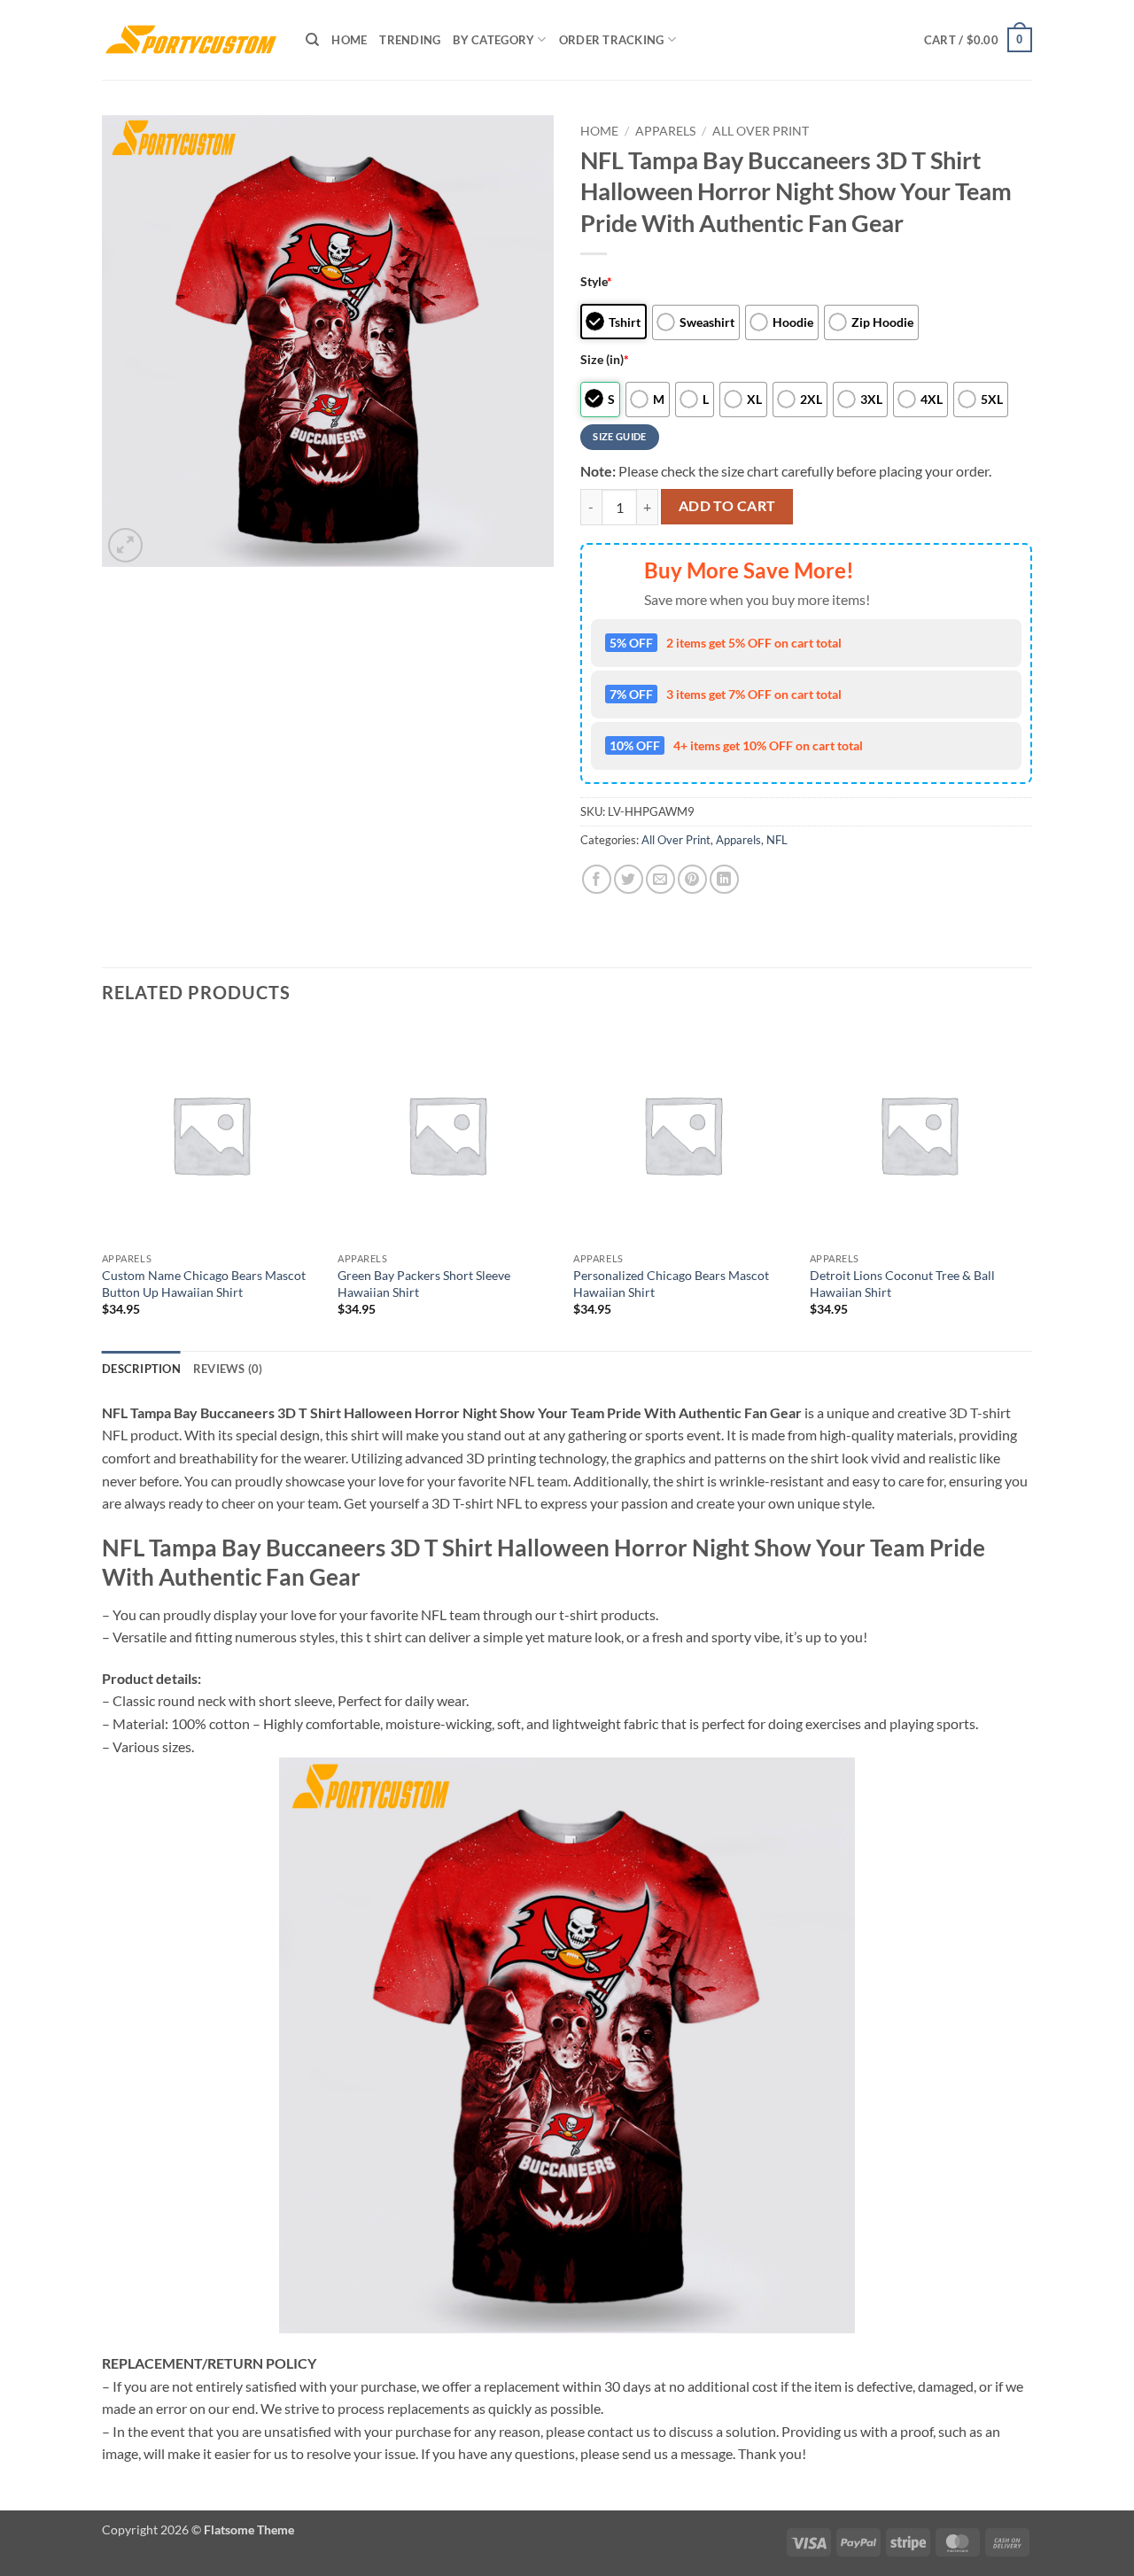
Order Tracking (612, 40)
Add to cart (727, 506)
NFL (777, 840)
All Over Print (761, 131)
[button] (978, 40)
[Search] (312, 40)
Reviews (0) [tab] (228, 1369)
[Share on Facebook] (597, 879)
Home (349, 40)
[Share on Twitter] (629, 879)
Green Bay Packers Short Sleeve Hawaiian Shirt (424, 1284)
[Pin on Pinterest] (692, 879)
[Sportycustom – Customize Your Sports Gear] (190, 40)
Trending (410, 40)
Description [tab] (141, 1369)
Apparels (665, 131)
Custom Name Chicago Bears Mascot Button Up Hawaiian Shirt (204, 1284)
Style (596, 281)
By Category (493, 40)
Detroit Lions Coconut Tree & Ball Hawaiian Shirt (902, 1284)
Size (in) (605, 359)
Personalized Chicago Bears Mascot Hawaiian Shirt (671, 1284)
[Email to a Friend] (660, 879)
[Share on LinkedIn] (724, 879)
